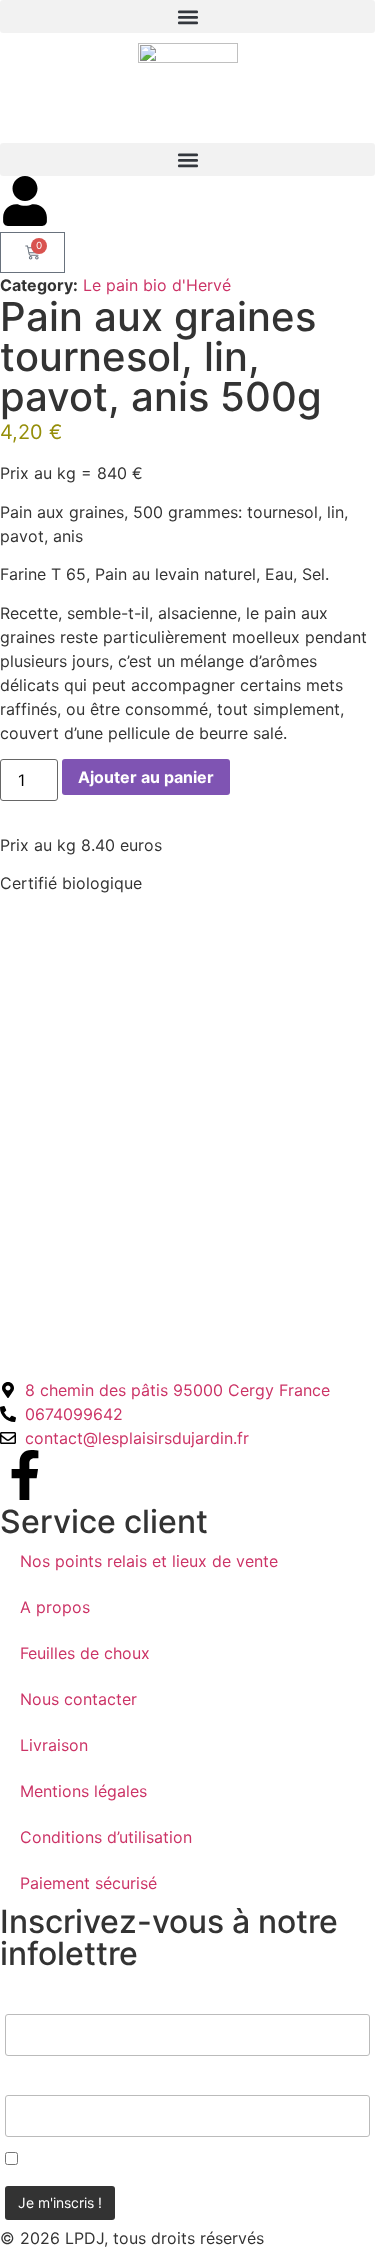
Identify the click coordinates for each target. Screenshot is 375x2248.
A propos (55, 1607)
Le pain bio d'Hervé (157, 285)
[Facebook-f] (25, 1475)
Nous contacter (78, 1699)
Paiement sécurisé (88, 1883)
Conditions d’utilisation (106, 1837)
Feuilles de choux (85, 1653)
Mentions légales (83, 1791)
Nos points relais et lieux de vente (149, 1561)
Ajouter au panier (146, 777)
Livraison (54, 1745)
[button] (187, 16)
